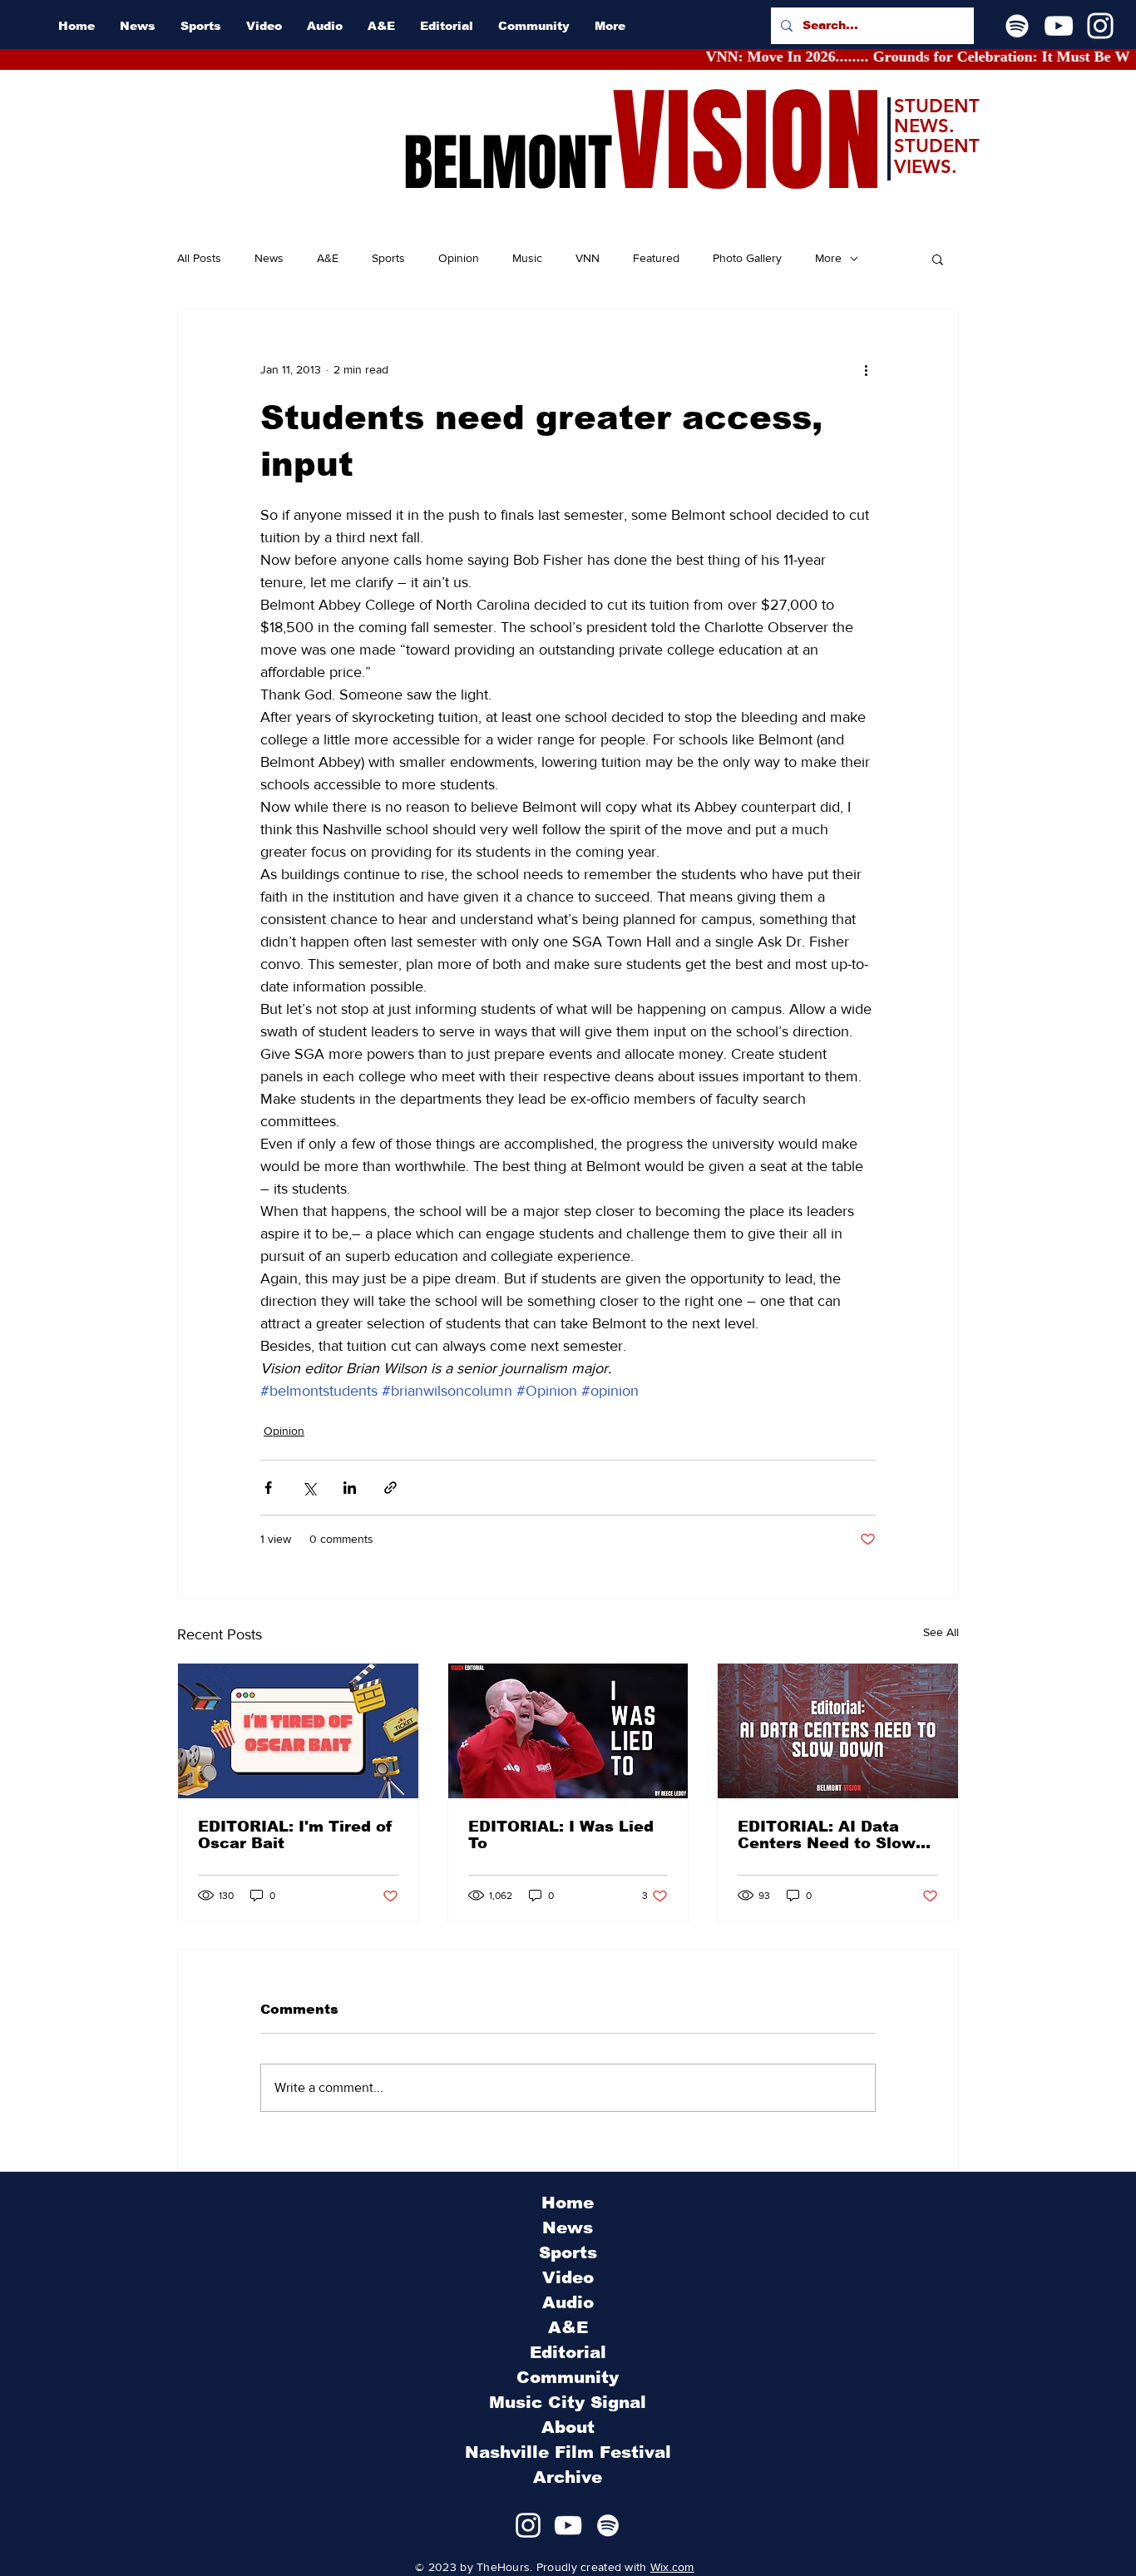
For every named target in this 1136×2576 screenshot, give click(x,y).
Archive (568, 2477)
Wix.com (672, 2567)
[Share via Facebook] (268, 1488)
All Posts (199, 258)
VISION (747, 142)
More (828, 258)
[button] (938, 259)
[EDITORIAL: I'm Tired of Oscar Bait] (298, 1731)
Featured (656, 258)
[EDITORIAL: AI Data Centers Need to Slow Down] (838, 1731)
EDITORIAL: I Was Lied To (561, 1835)
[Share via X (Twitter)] (309, 1488)
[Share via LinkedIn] (350, 1488)
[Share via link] (390, 1488)
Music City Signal (568, 2402)
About (568, 2427)
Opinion (459, 258)
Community (568, 2377)
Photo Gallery (747, 258)
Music (527, 258)
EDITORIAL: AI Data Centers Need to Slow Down (827, 1835)
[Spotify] (1017, 26)
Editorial (568, 2352)
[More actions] (866, 369)
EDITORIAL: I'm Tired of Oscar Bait (295, 1835)
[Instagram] (1100, 26)
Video (568, 2277)
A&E (328, 258)
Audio (568, 2302)
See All (941, 1632)
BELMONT (508, 163)
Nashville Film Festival (568, 2452)
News (269, 258)
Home (568, 2203)
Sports (388, 258)
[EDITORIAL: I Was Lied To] (568, 1731)
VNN (588, 258)
